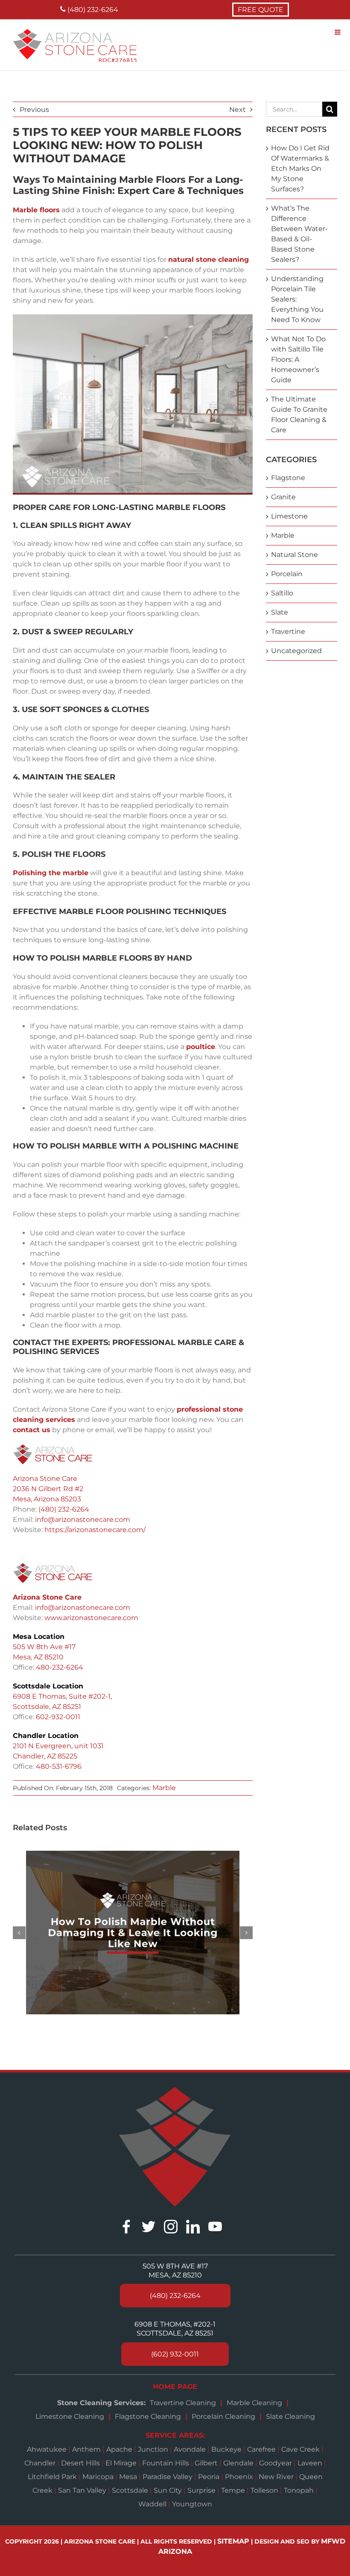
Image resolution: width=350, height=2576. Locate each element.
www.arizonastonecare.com (91, 1618)
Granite (283, 497)
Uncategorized (296, 651)
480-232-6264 (60, 1667)
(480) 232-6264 (92, 10)
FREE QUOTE (261, 10)
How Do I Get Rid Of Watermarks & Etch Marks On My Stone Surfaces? (300, 169)
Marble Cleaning (254, 2403)
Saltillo (282, 593)
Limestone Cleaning (70, 2416)
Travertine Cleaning (183, 2403)
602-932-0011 (58, 1717)
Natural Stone (295, 555)
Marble (164, 1788)
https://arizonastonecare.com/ (95, 1530)
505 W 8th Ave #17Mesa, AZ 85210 (175, 2271)
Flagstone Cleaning (148, 2416)
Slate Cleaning (290, 2416)
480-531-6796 (59, 1766)
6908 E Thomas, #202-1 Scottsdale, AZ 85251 (175, 2329)
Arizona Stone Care (45, 1478)
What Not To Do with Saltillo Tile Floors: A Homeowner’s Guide (298, 359)
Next (238, 110)
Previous (34, 110)
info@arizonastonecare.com (83, 1520)
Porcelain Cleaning (223, 2416)
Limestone (289, 516)
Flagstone (288, 478)
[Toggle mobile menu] (338, 32)
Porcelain (287, 574)
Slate (280, 612)
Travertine (288, 632)
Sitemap (233, 2541)
